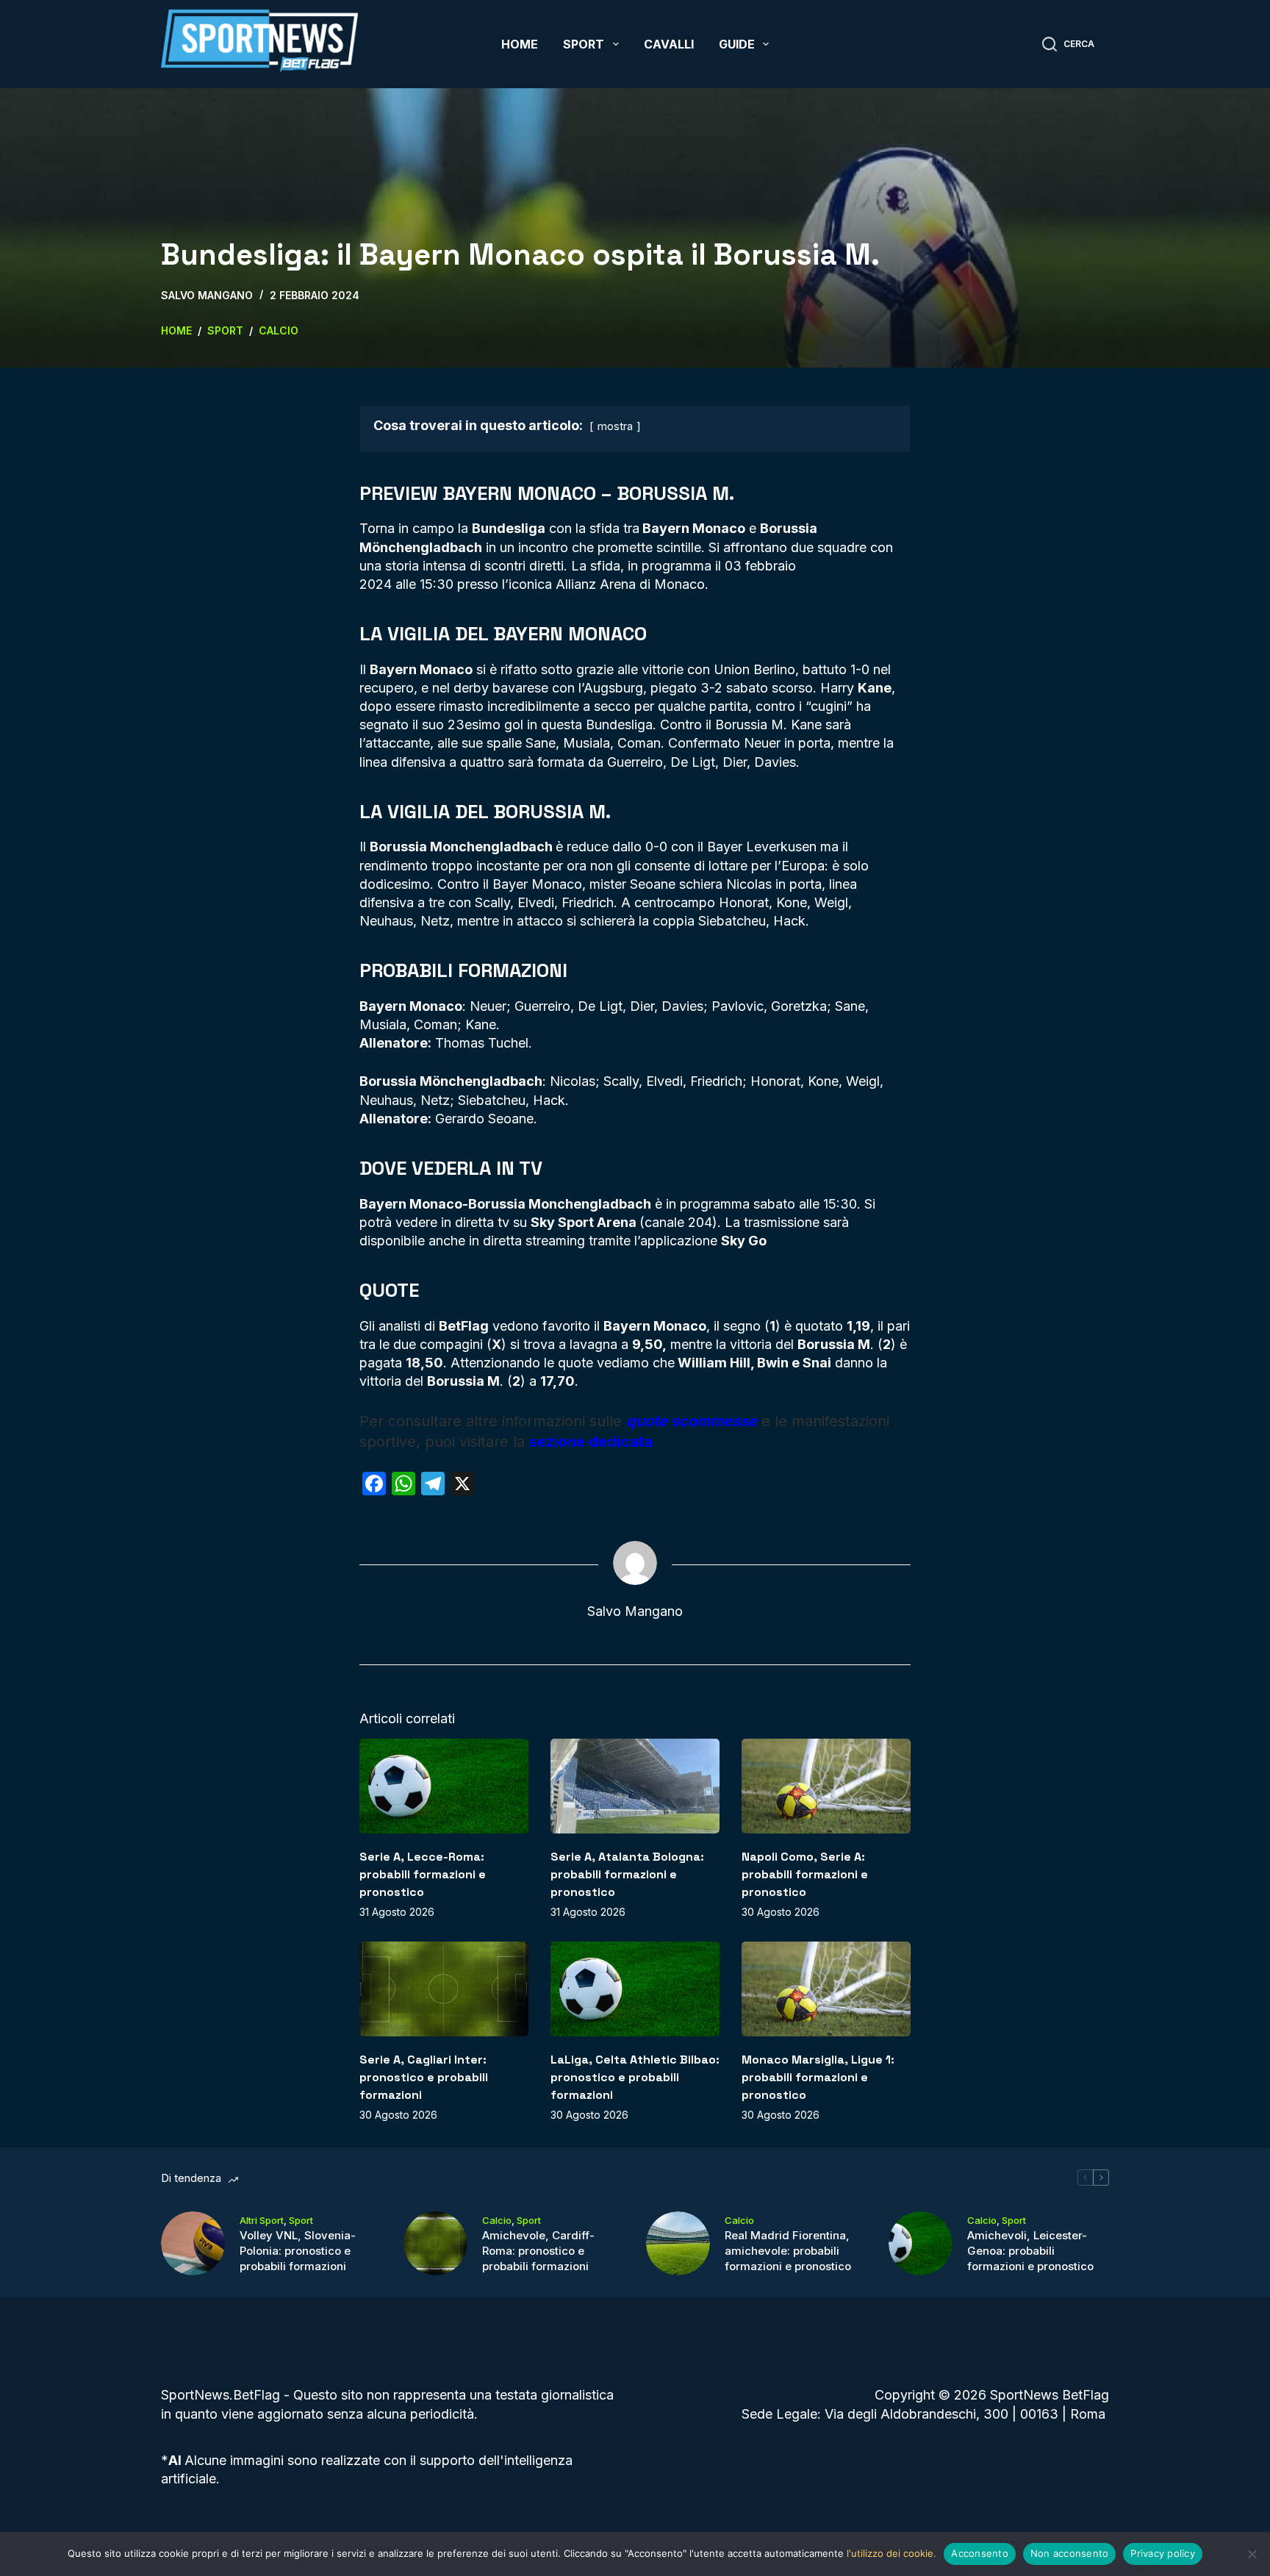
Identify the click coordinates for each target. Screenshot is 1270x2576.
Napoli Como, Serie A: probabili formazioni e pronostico (805, 1874)
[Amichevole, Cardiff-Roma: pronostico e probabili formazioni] (435, 2243)
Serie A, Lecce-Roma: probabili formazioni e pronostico (423, 1874)
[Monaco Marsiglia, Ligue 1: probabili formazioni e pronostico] (826, 1989)
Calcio (497, 2220)
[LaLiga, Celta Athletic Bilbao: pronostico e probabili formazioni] (635, 1989)
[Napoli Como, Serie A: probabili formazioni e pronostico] (826, 1786)
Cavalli (669, 44)
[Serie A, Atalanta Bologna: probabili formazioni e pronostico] (635, 1786)
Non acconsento (1070, 2553)
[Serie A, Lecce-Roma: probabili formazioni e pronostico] (444, 1786)
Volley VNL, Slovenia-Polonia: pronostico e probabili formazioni (298, 2251)
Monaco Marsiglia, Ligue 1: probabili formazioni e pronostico (818, 2077)
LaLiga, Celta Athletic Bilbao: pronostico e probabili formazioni (635, 2077)
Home (520, 44)
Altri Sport (262, 2220)
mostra (615, 426)
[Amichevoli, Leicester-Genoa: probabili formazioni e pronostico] (921, 2243)
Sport (584, 44)
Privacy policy (1163, 2553)
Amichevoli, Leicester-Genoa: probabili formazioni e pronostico (1030, 2251)
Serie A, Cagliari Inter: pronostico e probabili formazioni (424, 2077)
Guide (737, 44)
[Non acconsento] (1252, 2554)
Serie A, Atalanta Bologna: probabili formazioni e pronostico (627, 1874)
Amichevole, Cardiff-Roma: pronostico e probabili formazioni (538, 2251)
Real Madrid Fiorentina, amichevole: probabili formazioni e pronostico (788, 2251)
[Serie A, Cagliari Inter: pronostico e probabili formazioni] (444, 1989)
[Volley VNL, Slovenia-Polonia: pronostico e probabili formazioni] (193, 2243)
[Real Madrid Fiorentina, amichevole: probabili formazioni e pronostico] (678, 2243)
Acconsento (980, 2553)
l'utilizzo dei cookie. (891, 2553)
